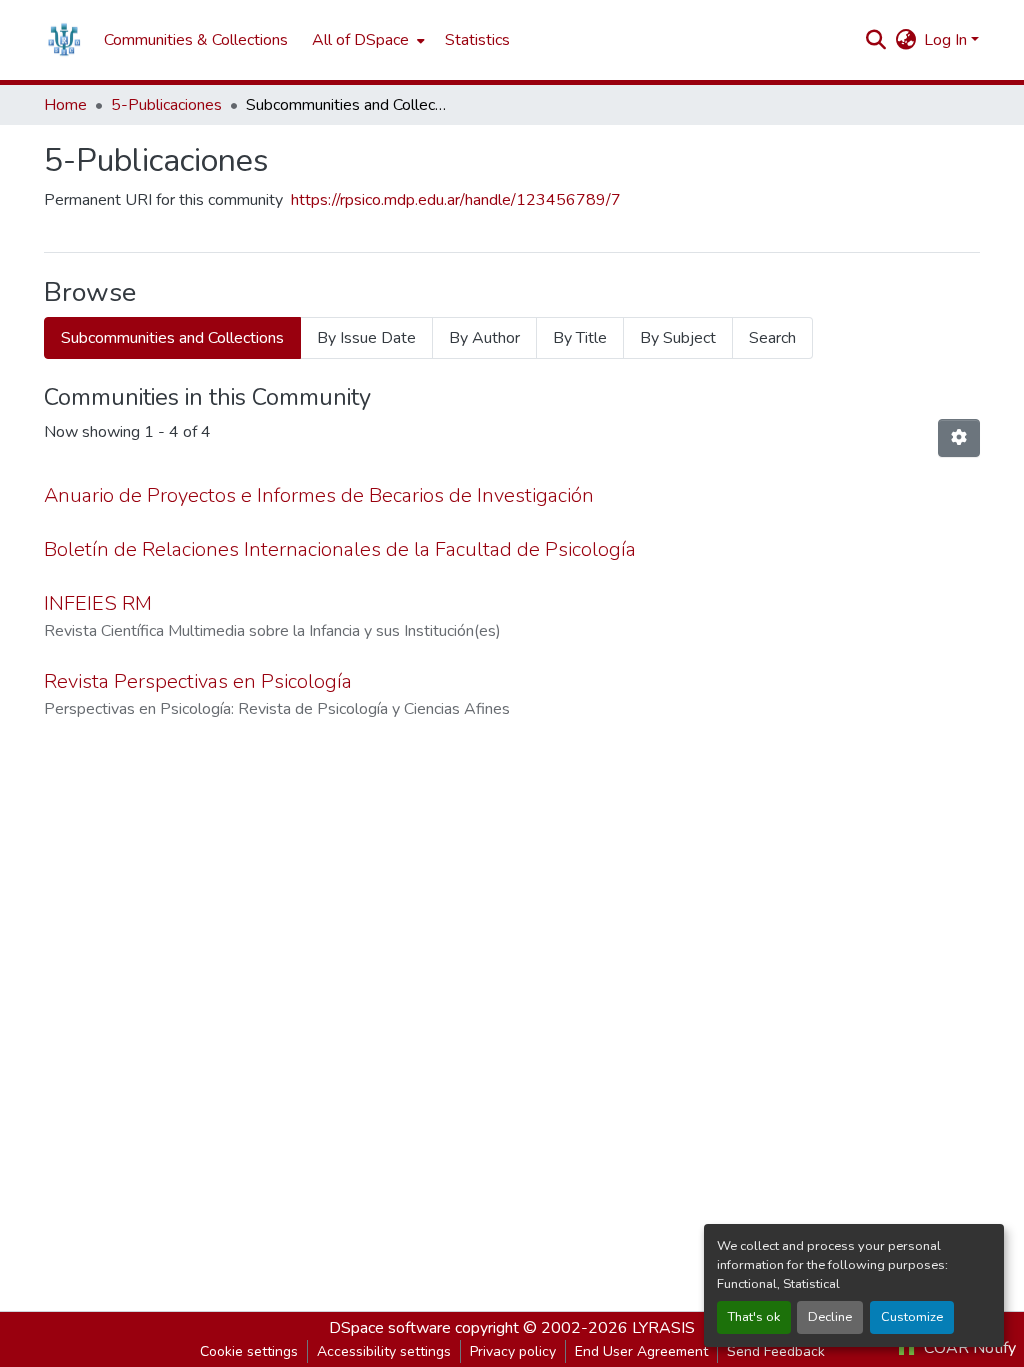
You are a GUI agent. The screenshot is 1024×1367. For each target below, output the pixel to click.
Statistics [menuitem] (477, 40)
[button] (64, 40)
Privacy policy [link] (513, 1351)
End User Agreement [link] (641, 1351)
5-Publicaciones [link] (166, 105)
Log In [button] (947, 40)
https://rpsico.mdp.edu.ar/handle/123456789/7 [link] (456, 200)
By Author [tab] (484, 338)
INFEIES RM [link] (98, 603)
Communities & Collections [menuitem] (196, 40)
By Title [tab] (580, 338)
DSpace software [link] (390, 1328)
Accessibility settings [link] (384, 1351)
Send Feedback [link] (776, 1351)
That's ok (754, 1317)
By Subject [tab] (678, 338)
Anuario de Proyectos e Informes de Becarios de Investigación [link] (319, 495)
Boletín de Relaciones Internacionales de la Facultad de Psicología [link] (340, 549)
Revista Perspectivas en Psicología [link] (198, 681)
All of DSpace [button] (360, 40)
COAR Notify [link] (968, 1348)
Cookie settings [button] (249, 1351)
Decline (830, 1317)
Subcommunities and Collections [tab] (172, 338)
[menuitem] (366, 40)
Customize (912, 1317)
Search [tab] (772, 338)
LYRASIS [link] (663, 1328)
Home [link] (65, 105)
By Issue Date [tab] (366, 338)
